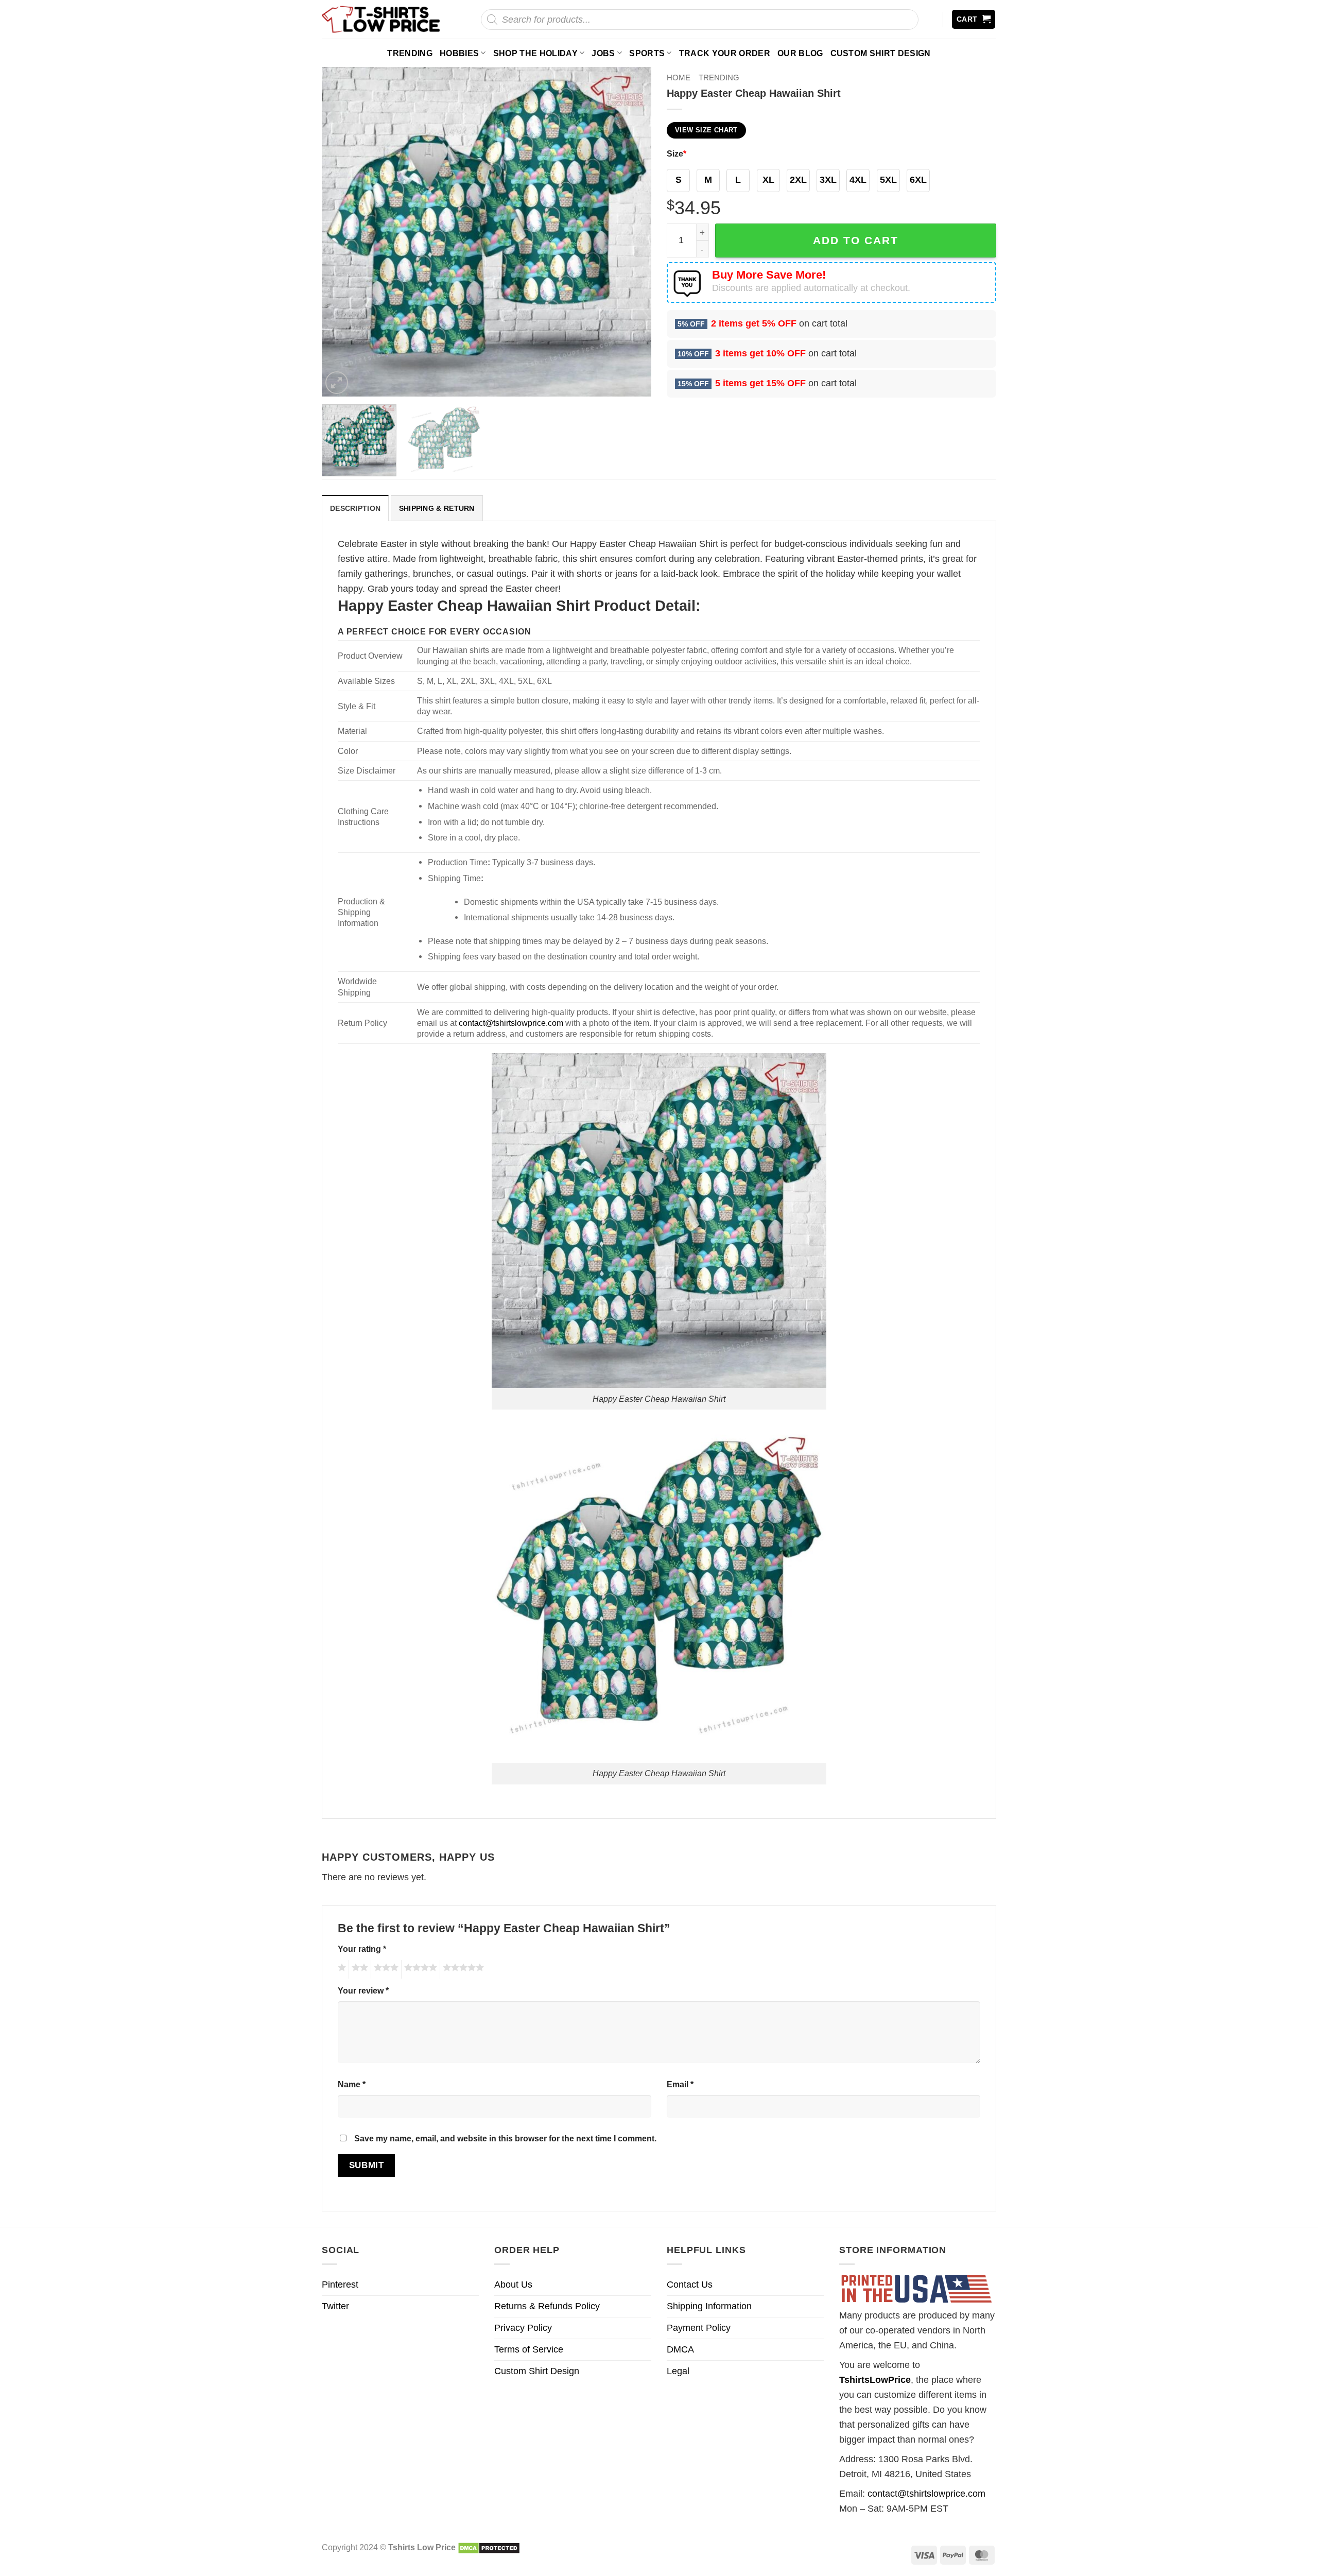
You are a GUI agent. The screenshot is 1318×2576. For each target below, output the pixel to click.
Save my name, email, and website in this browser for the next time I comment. (505, 2138)
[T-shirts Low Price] (381, 19)
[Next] (632, 232)
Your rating (362, 1949)
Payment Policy (699, 2328)
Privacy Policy (523, 2328)
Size (677, 153)
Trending (410, 53)
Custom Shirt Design (881, 53)
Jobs (603, 53)
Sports (647, 53)
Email (680, 2084)
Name (352, 2084)
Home (679, 78)
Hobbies (459, 53)
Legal (678, 2371)
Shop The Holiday (535, 53)
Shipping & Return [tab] (437, 508)
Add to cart (856, 240)
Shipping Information (709, 2306)
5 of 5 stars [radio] (462, 1969)
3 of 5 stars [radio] (385, 1969)
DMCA (680, 2349)
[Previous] (341, 232)
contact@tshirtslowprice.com (511, 1023)
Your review (363, 1990)
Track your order (725, 53)
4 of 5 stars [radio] (419, 1969)
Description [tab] (355, 508)
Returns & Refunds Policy (547, 2306)
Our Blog (800, 53)
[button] (974, 19)
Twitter (335, 2306)
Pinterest (340, 2285)
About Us (513, 2285)
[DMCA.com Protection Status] (489, 2547)
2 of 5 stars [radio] (358, 1969)
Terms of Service (529, 2349)
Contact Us (690, 2285)
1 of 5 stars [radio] (341, 1969)
